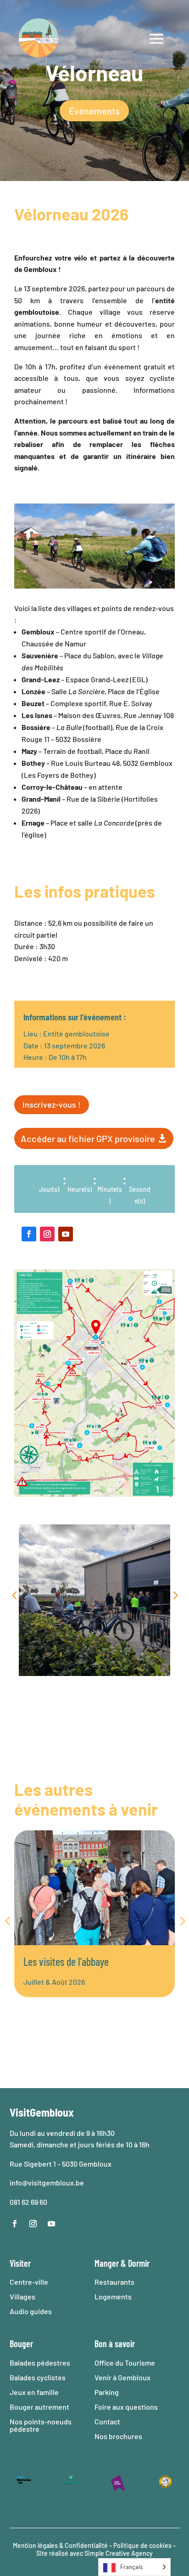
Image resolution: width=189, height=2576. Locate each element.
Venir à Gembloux (122, 2377)
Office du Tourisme (125, 2363)
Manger (107, 2263)
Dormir (139, 2263)
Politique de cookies (142, 2545)
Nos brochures (118, 2436)
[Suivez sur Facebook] (29, 1234)
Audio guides (31, 2311)
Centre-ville (29, 2282)
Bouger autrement (39, 2407)
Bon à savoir (115, 2344)
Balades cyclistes (38, 2377)
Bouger (21, 2344)
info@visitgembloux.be (47, 2183)
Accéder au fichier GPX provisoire (88, 1138)
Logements (113, 2296)
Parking (107, 2392)
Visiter (20, 2263)
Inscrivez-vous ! (52, 1104)
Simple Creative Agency (119, 2553)
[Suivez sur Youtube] (66, 1234)
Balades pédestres (40, 2363)
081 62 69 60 (28, 2202)
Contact (107, 2421)
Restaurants (114, 2282)
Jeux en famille (34, 2392)
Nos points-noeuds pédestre (41, 2425)
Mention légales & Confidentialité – (62, 2545)
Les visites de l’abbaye (66, 1962)
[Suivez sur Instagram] (47, 1234)
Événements (94, 111)
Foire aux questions (126, 2407)
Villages (22, 2296)
